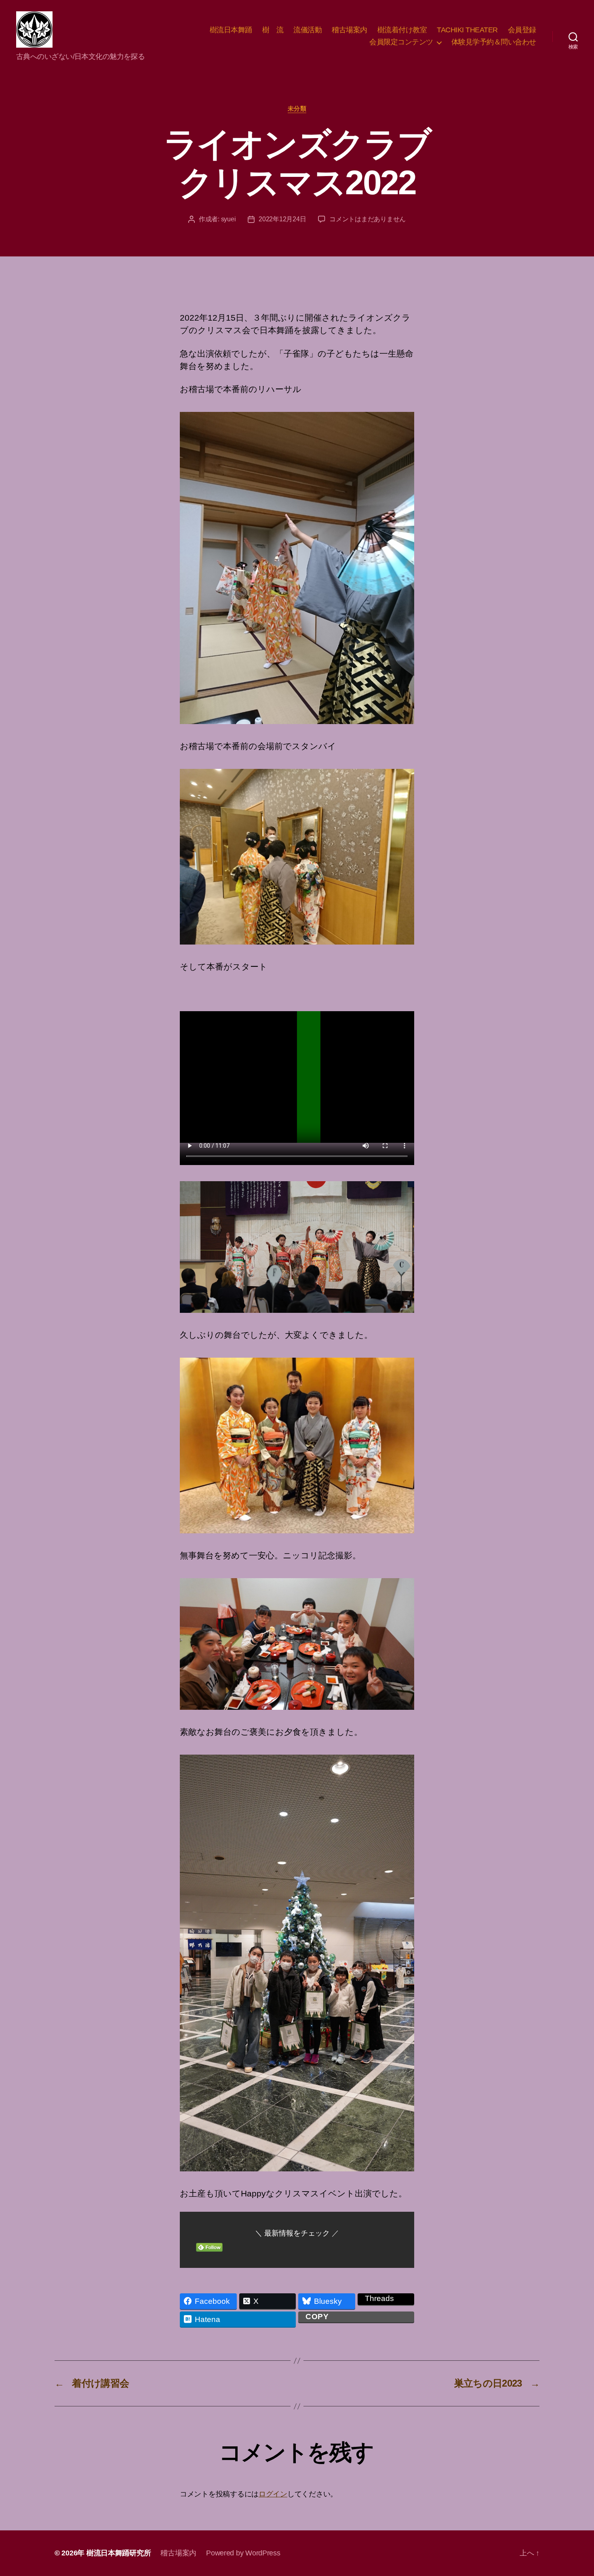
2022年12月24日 (282, 219)
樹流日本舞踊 (231, 30)
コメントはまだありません (368, 219)
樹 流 (273, 30)
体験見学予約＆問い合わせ (494, 42)
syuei (229, 219)
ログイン (273, 2494)
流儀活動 (308, 30)
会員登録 (522, 30)
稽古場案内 (350, 30)
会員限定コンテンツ (401, 42)
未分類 (297, 108)
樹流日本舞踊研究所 (119, 2553)
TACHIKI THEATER (467, 30)
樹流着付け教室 (402, 30)
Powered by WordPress (243, 2553)
